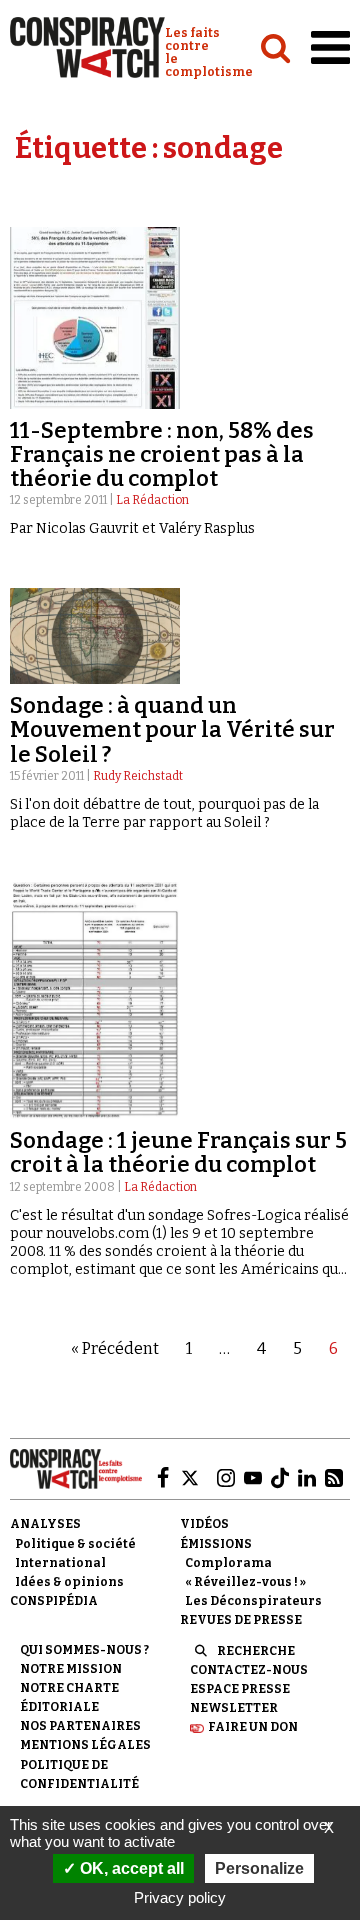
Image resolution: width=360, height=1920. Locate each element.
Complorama (228, 1563)
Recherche (256, 1651)
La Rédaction (152, 500)
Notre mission (71, 1669)
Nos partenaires (80, 1726)
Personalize (259, 1868)
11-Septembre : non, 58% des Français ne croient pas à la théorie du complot (162, 454)
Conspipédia (54, 1601)
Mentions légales (85, 1745)
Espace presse (240, 1689)
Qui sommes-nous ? (84, 1650)
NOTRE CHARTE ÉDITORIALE (69, 1697)
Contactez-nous (249, 1670)
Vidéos (204, 1524)
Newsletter (234, 1708)
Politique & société (75, 1544)
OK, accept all (130, 1868)
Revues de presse (241, 1620)
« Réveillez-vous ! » (245, 1582)
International (60, 1563)
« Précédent (115, 1348)
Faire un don (253, 1727)
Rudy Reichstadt (138, 776)
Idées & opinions (69, 1582)
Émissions (216, 1544)
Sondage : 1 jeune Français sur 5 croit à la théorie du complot (178, 1152)
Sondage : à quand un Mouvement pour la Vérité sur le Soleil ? (172, 729)
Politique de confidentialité (79, 1774)
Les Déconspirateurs (253, 1601)
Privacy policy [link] (180, 1897)
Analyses (45, 1524)
